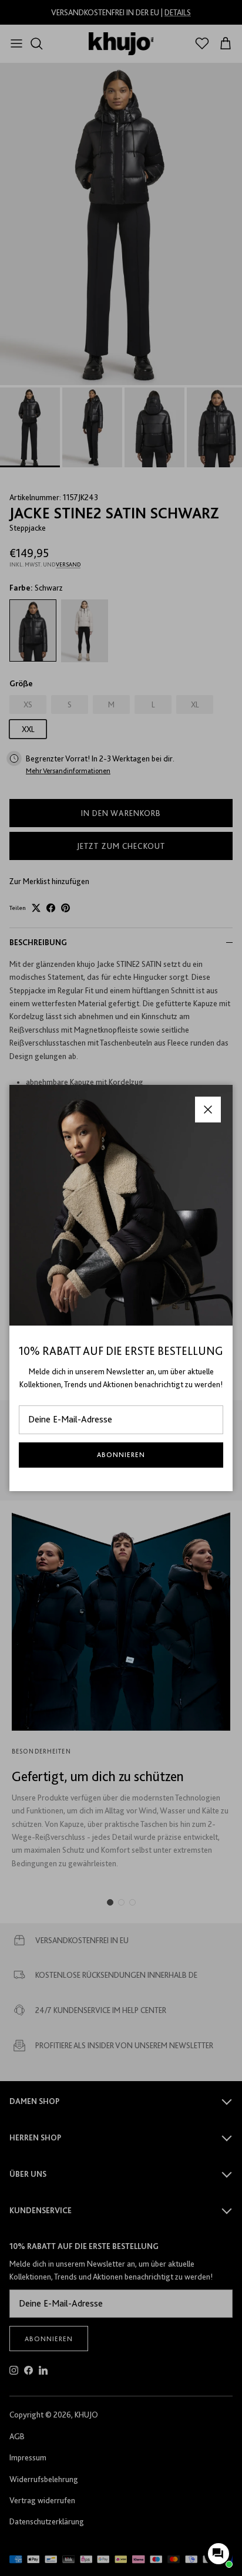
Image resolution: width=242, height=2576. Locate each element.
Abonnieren (121, 1455)
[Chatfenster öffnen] (219, 2554)
